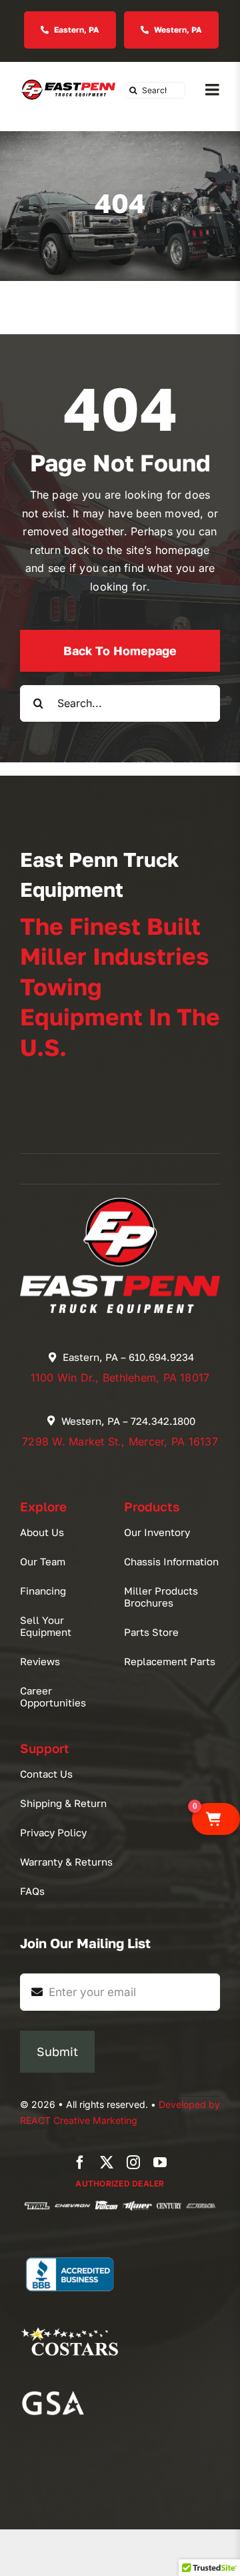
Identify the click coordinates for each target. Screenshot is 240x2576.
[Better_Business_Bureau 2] (70, 2252)
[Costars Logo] (70, 2322)
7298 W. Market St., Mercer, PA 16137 (120, 1441)
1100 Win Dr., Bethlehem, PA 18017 (120, 1378)
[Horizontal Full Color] (68, 82)
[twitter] (107, 2163)
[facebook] (80, 2163)
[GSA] (53, 2390)
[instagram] (133, 2163)
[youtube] (160, 2163)
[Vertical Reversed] (120, 1203)
